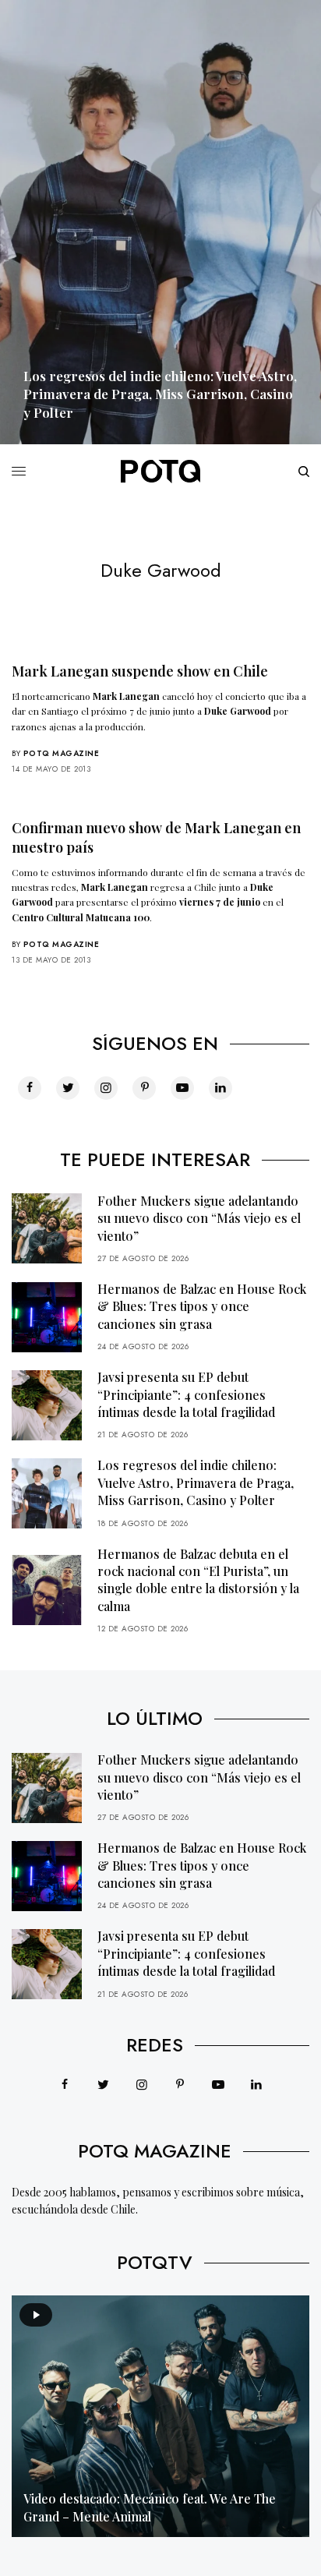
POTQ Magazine (62, 753)
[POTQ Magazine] (160, 472)
